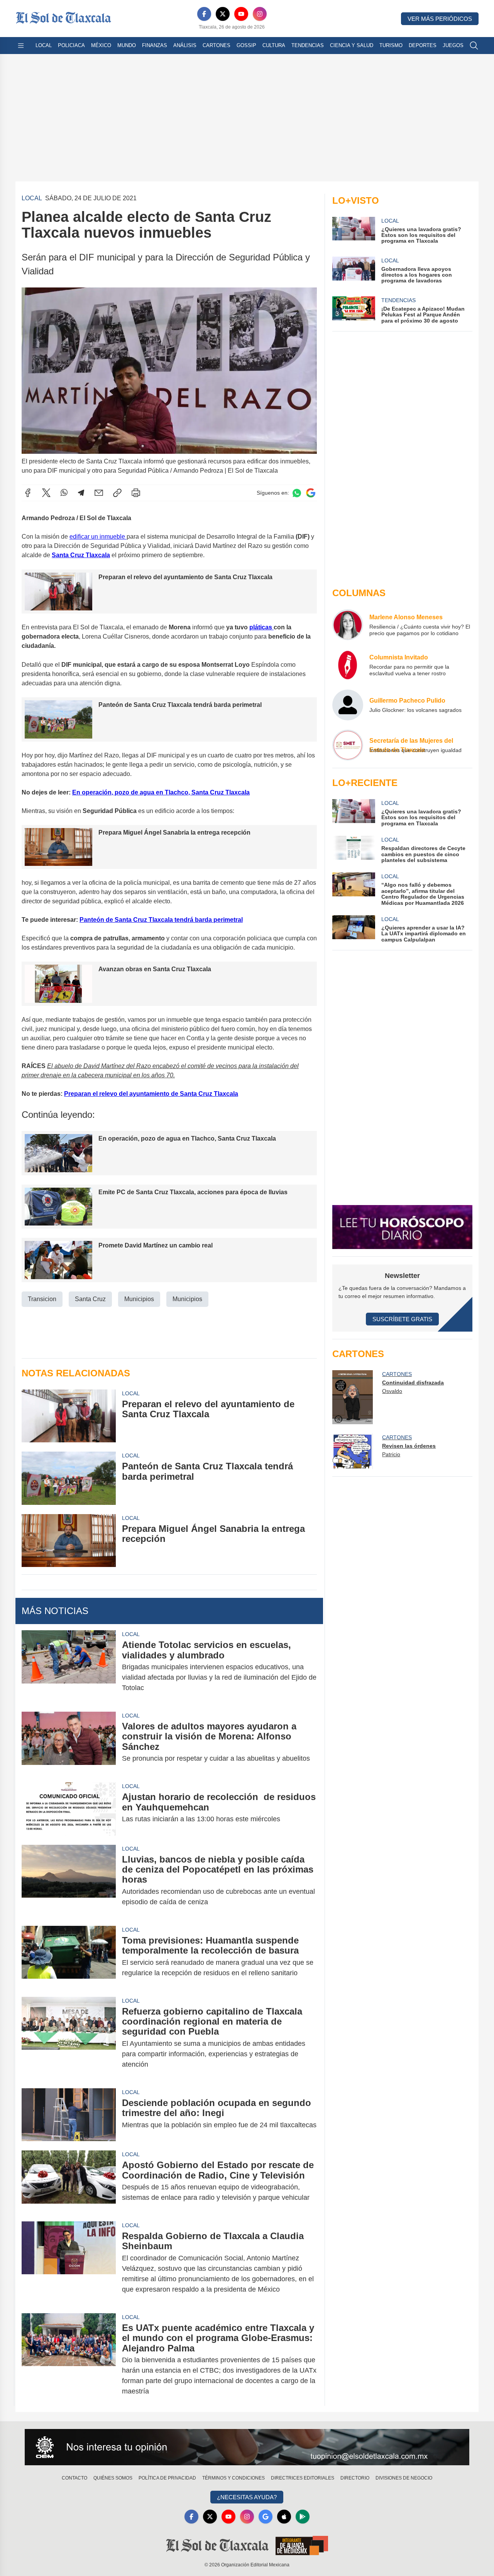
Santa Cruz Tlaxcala (81, 555)
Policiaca (71, 45)
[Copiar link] (117, 493)
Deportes (423, 45)
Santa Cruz (90, 1299)
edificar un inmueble (98, 537)
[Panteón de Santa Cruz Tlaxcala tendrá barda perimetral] (69, 1478)
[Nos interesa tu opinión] (247, 2447)
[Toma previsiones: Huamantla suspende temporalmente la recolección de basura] (69, 1957)
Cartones (217, 45)
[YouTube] (241, 14)
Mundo (127, 45)
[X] (223, 14)
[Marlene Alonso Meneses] (348, 625)
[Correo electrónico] (99, 493)
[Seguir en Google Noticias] (311, 493)
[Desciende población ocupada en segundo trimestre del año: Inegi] (69, 2115)
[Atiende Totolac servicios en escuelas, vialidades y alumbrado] (69, 1666)
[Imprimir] (136, 493)
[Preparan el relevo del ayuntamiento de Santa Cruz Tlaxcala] (69, 1416)
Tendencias (308, 45)
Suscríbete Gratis (402, 1319)
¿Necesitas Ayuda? (247, 2497)
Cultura (274, 45)
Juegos (453, 45)
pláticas (261, 627)
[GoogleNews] (266, 2517)
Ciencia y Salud (352, 45)
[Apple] (284, 2517)
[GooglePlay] (303, 2517)
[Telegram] (81, 493)
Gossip (246, 45)
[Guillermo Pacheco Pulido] (348, 705)
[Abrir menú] (21, 46)
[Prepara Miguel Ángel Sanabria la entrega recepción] (69, 1541)
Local (44, 45)
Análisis (185, 45)
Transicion (42, 1299)
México (101, 45)
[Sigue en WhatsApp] (297, 493)
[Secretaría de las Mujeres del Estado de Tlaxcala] (348, 745)
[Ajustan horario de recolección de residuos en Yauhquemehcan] (69, 1809)
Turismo (391, 45)
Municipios (139, 1299)
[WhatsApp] (64, 493)
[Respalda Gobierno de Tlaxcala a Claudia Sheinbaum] (69, 2263)
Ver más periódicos (440, 19)
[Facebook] (204, 14)
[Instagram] (260, 14)
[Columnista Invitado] (348, 665)
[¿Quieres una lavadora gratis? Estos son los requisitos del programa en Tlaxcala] (354, 813)
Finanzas (155, 45)
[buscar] (474, 46)
